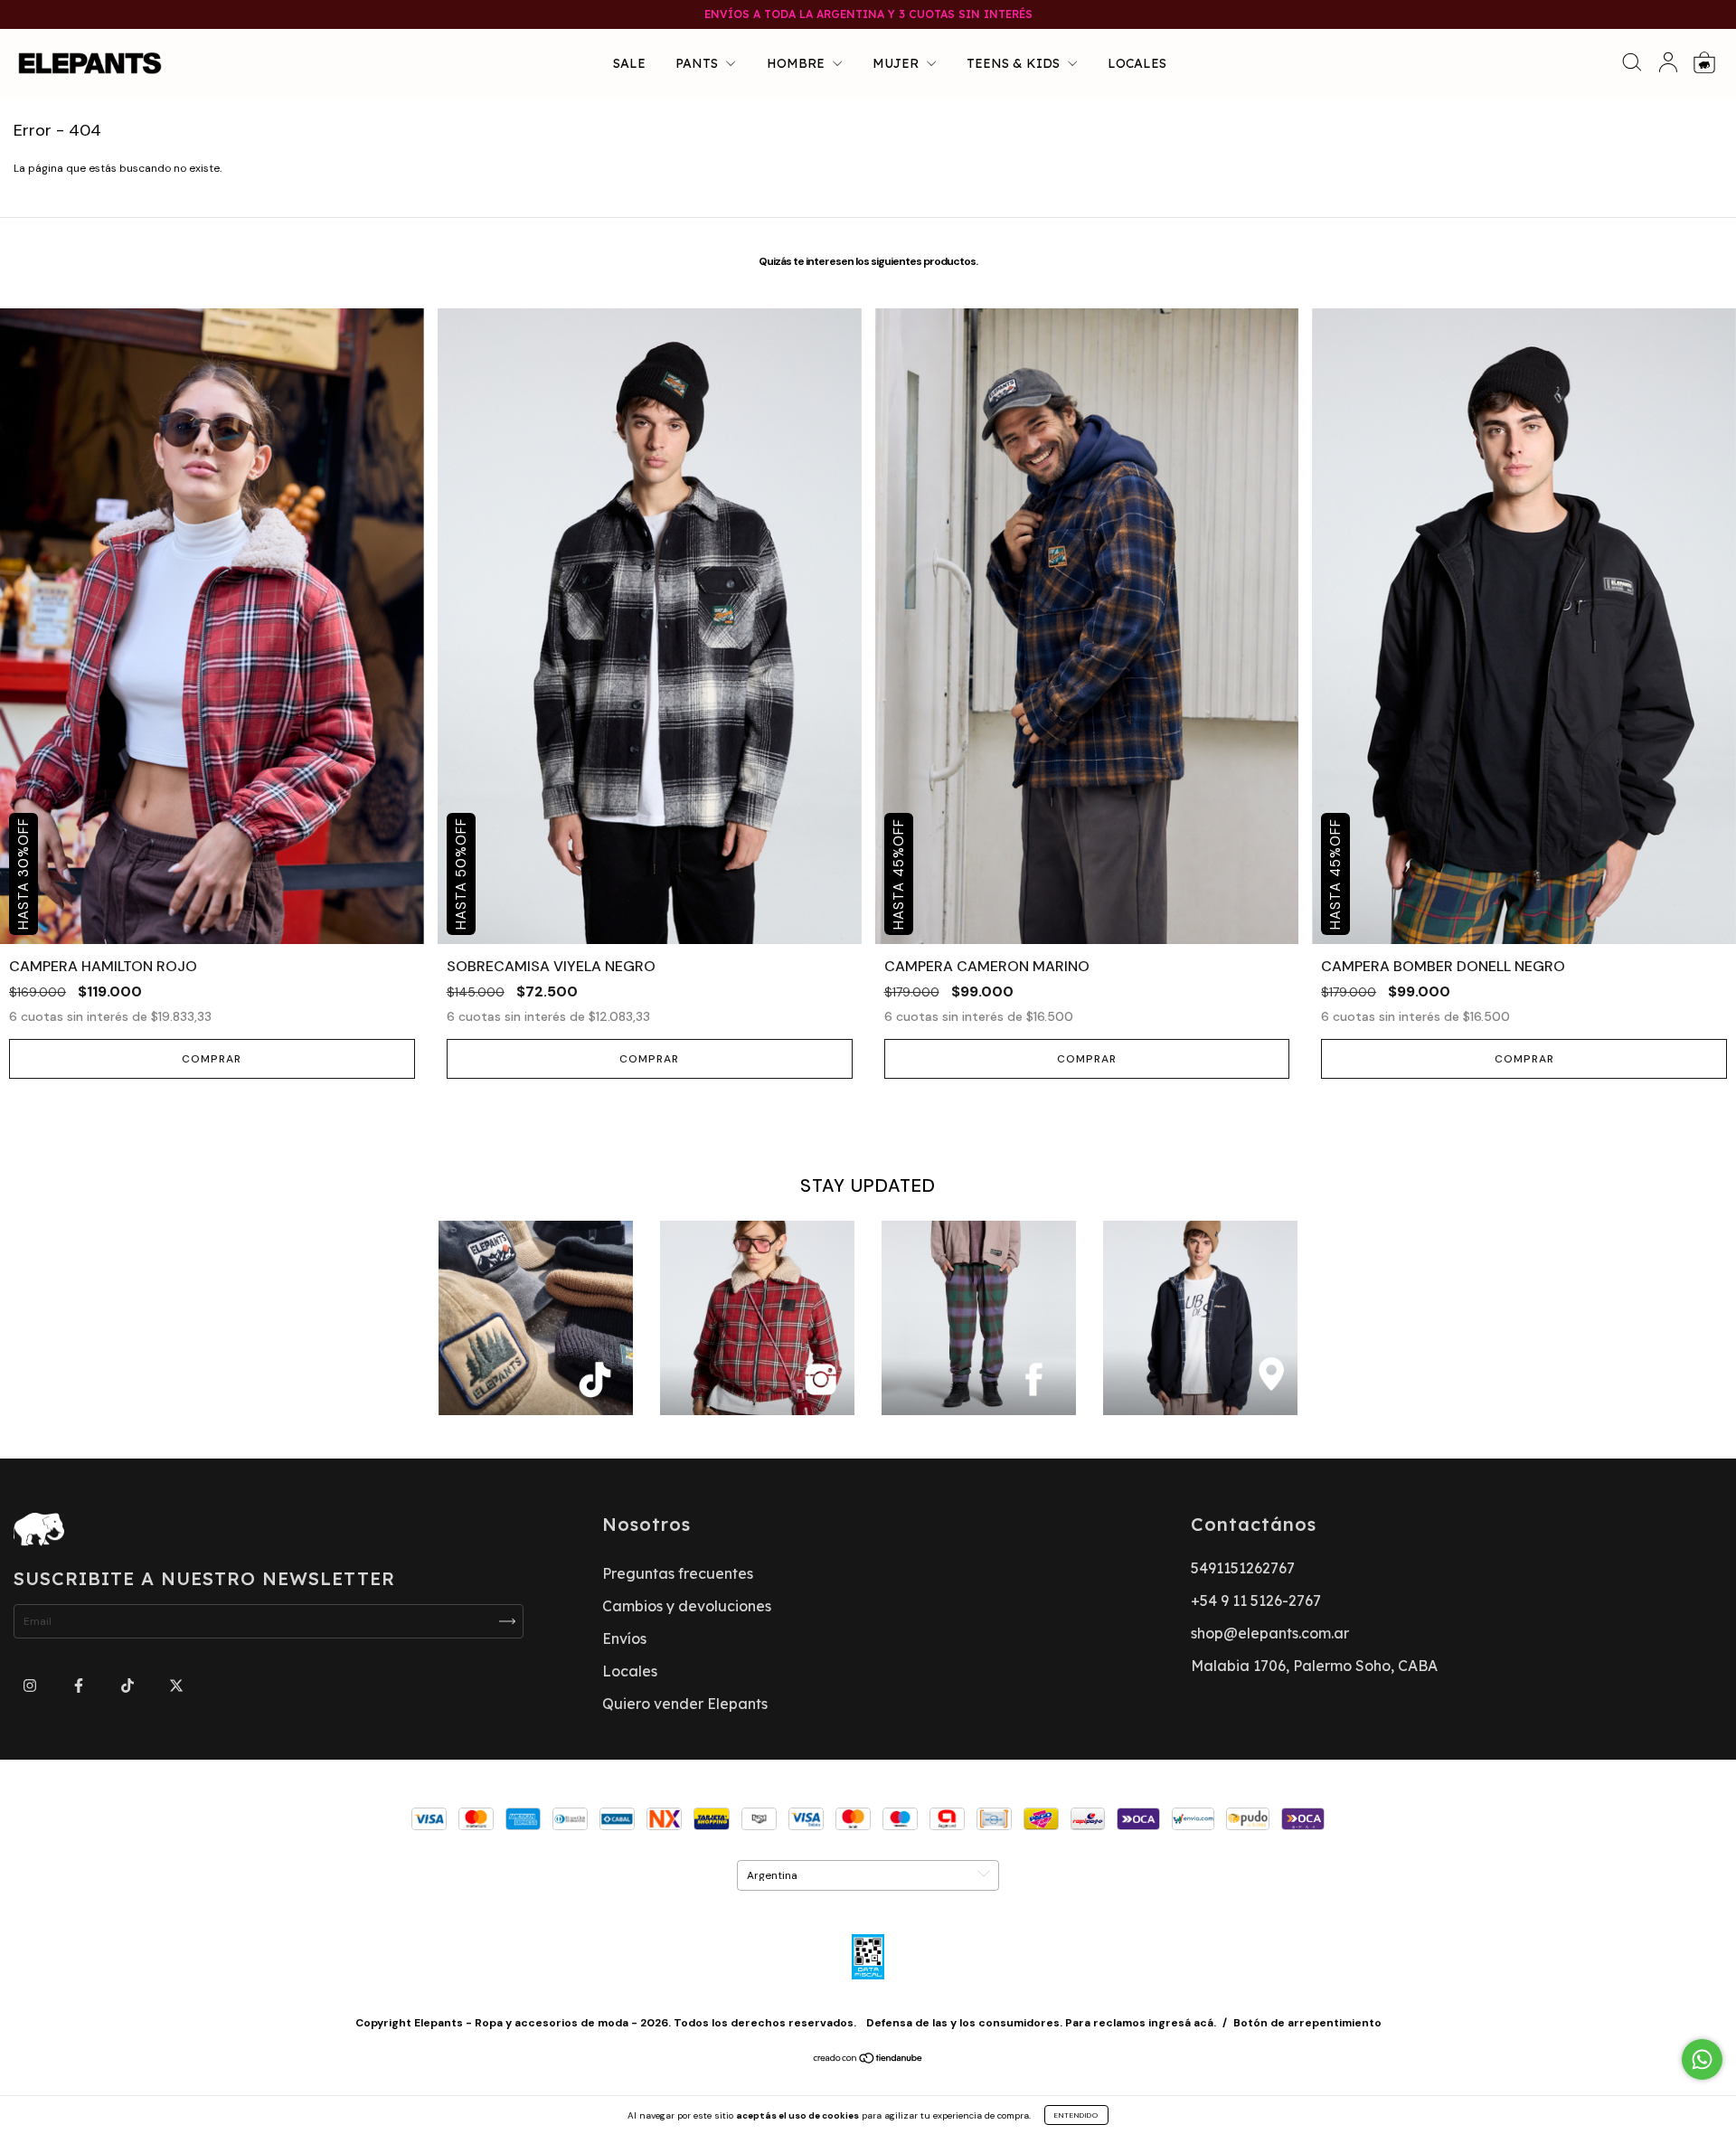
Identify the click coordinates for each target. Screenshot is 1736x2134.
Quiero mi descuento (868, 402)
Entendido (1076, 2115)
